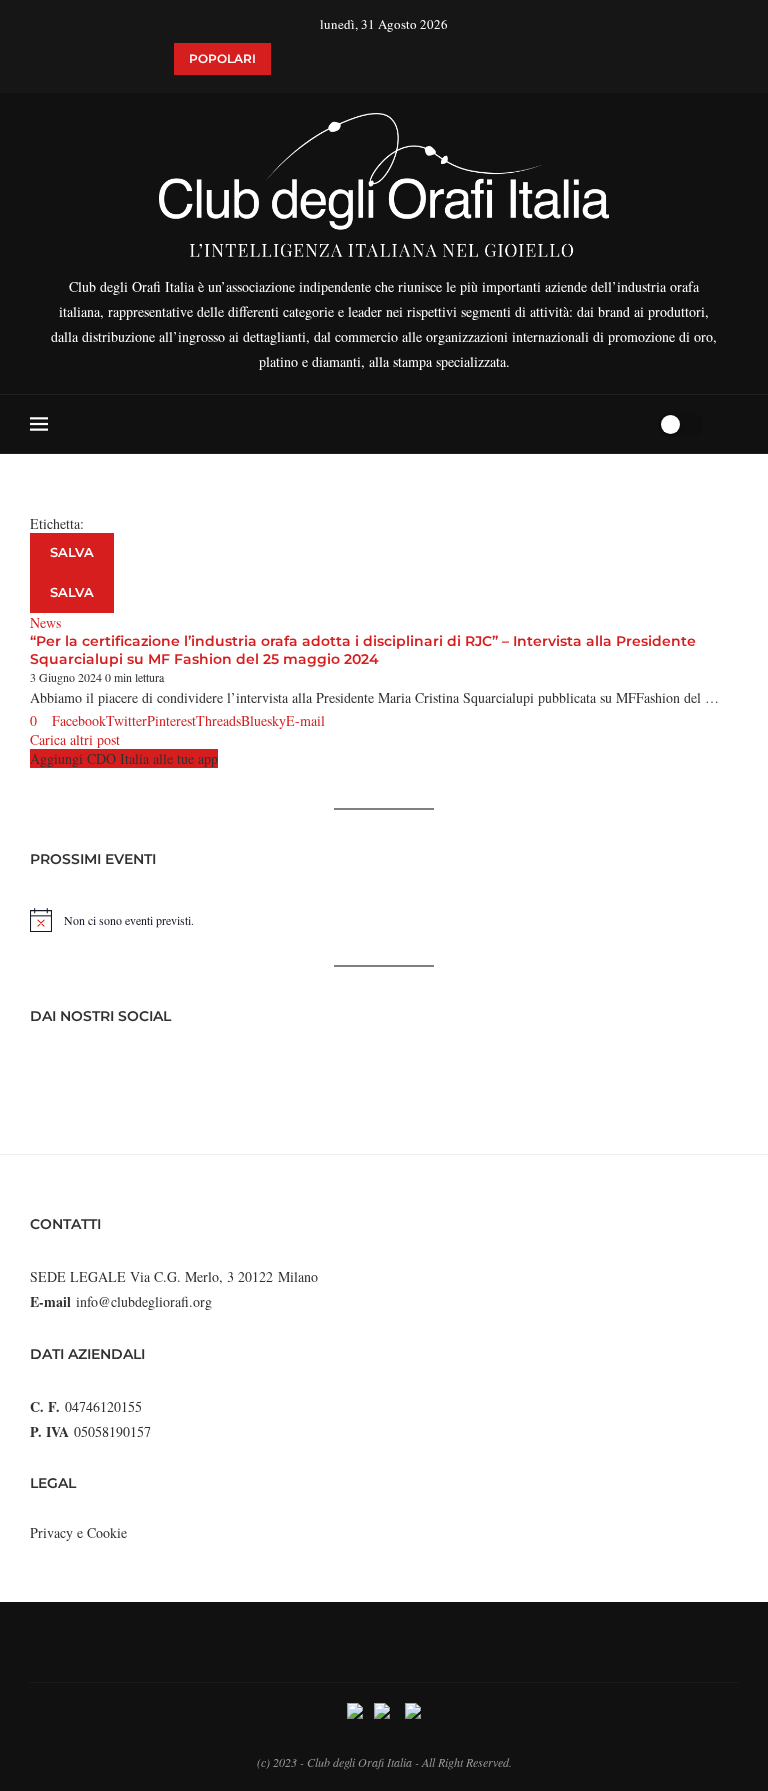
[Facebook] (565, 424)
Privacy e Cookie (78, 1532)
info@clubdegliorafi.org (144, 1301)
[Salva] (728, 424)
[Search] (636, 424)
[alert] (384, 920)
